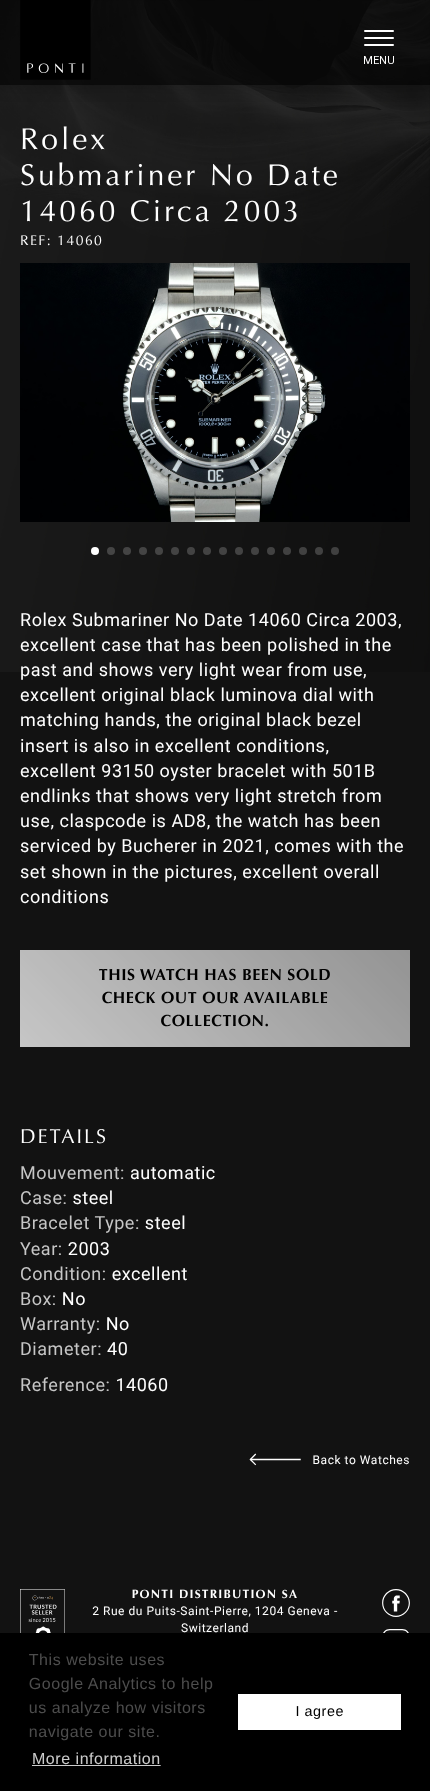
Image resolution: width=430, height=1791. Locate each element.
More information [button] (96, 1759)
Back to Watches (361, 1460)
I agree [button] (319, 1712)
